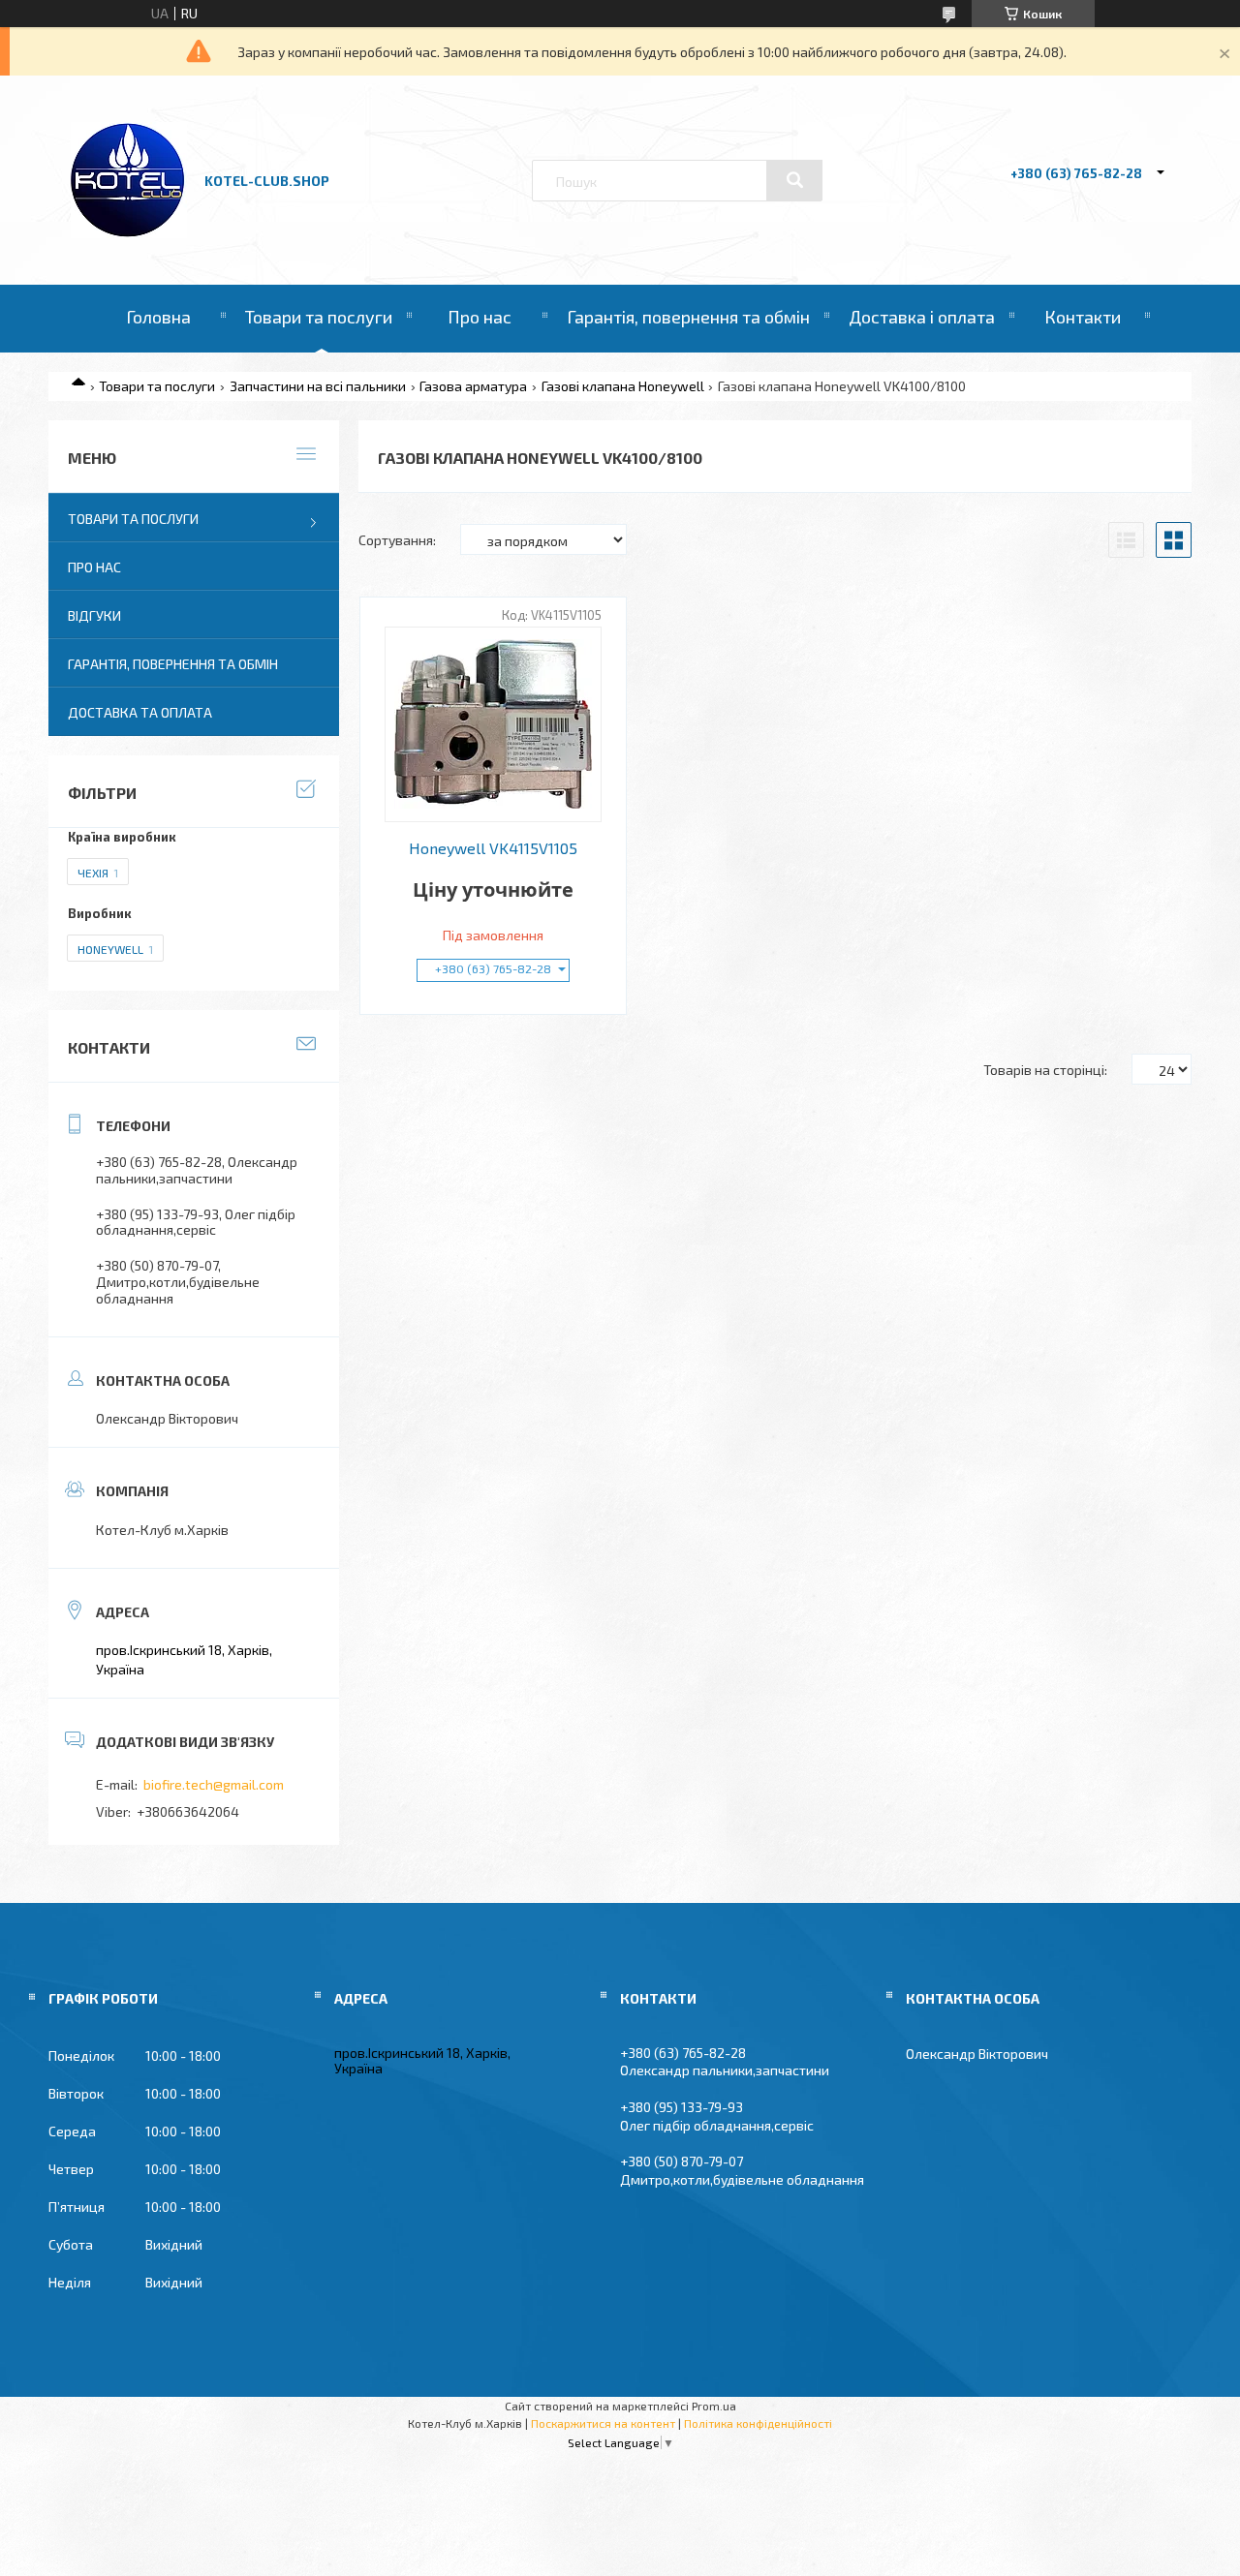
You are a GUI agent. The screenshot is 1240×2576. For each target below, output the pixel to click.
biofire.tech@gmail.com (214, 1784)
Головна (158, 317)
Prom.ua (714, 2406)
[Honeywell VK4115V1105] (494, 724)
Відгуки (94, 615)
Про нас (480, 317)
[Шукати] (794, 180)
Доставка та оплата (140, 712)
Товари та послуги (319, 317)
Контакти (1083, 317)
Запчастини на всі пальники (318, 386)
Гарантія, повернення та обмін (688, 317)
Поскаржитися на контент (603, 2423)
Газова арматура (473, 386)
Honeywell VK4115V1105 (493, 848)
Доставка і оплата (922, 317)
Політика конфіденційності (758, 2423)
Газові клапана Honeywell (623, 386)
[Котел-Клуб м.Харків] (129, 233)
